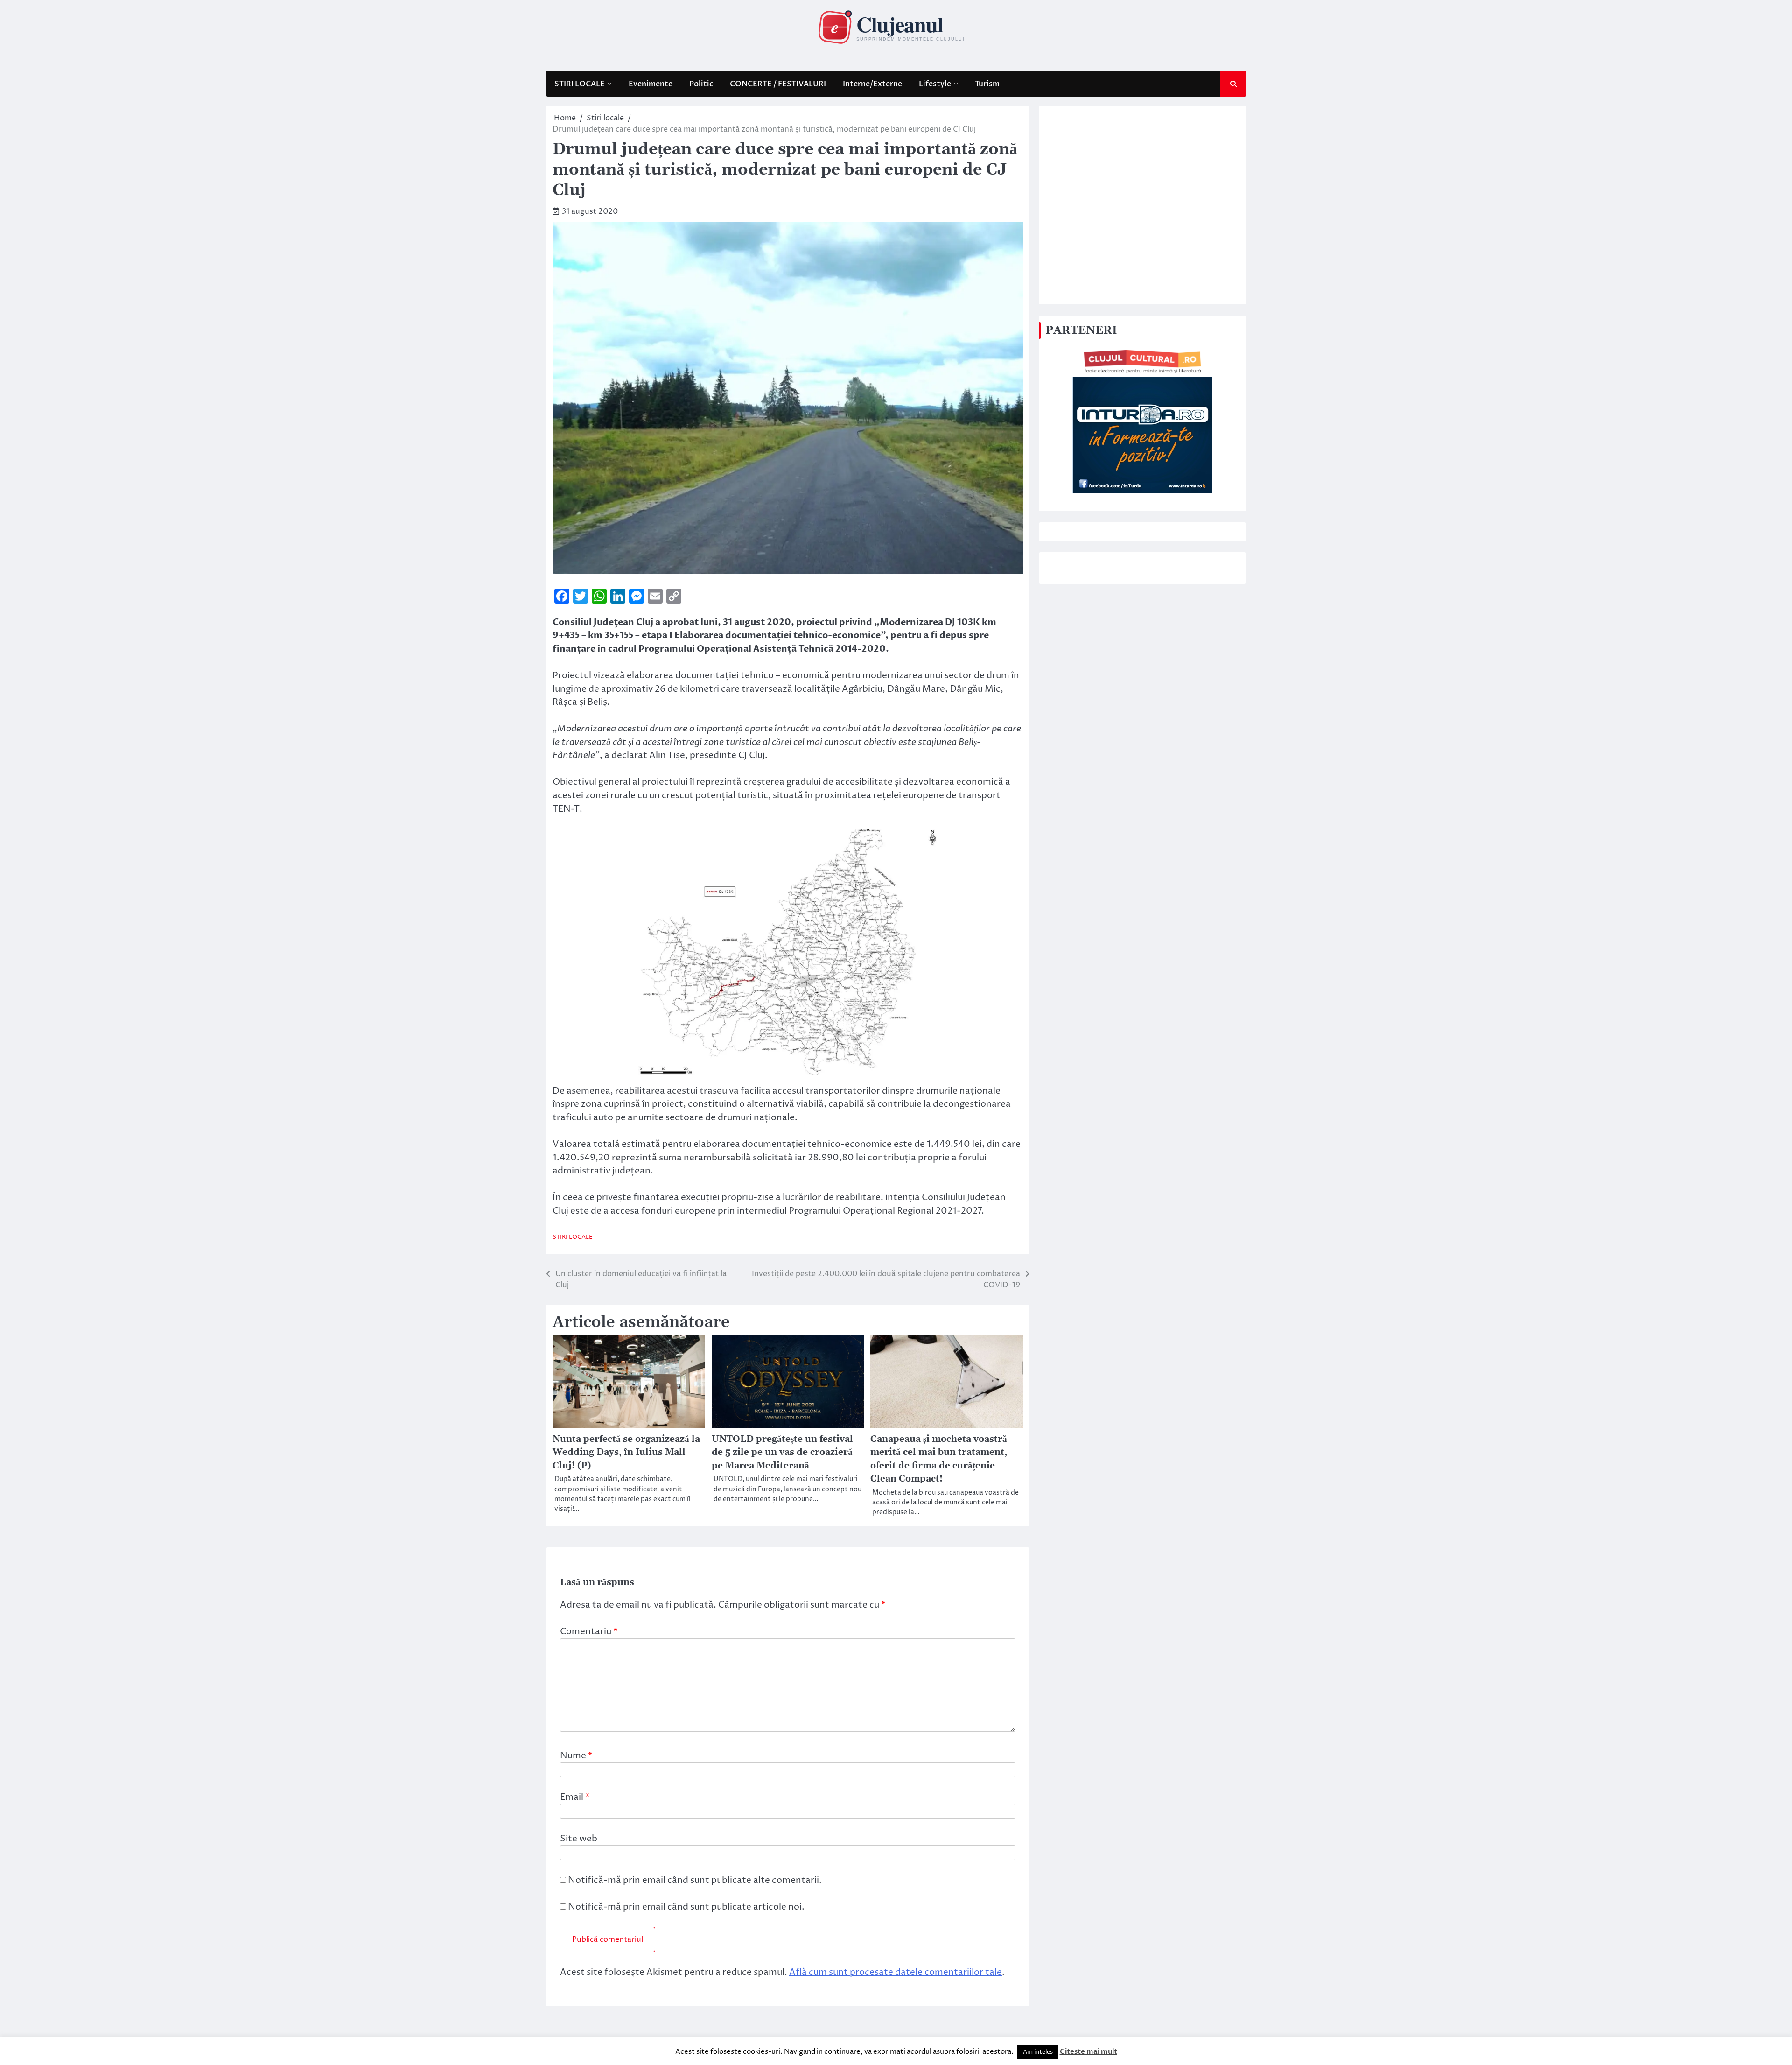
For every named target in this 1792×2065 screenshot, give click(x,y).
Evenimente (651, 84)
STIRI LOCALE (580, 84)
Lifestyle (935, 84)
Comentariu (589, 1631)
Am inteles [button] (1038, 2052)
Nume (576, 1756)
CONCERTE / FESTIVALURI (778, 84)
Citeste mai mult (1088, 2051)
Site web (579, 1839)
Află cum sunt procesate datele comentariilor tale (896, 1972)
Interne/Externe (872, 84)
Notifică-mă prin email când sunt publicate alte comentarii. (695, 1880)
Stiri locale (573, 1237)
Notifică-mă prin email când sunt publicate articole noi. (686, 1907)
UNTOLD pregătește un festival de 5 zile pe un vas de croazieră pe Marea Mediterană (782, 1453)
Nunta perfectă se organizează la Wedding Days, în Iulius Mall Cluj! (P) (626, 1453)
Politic (701, 84)
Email (575, 1797)
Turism (987, 84)
